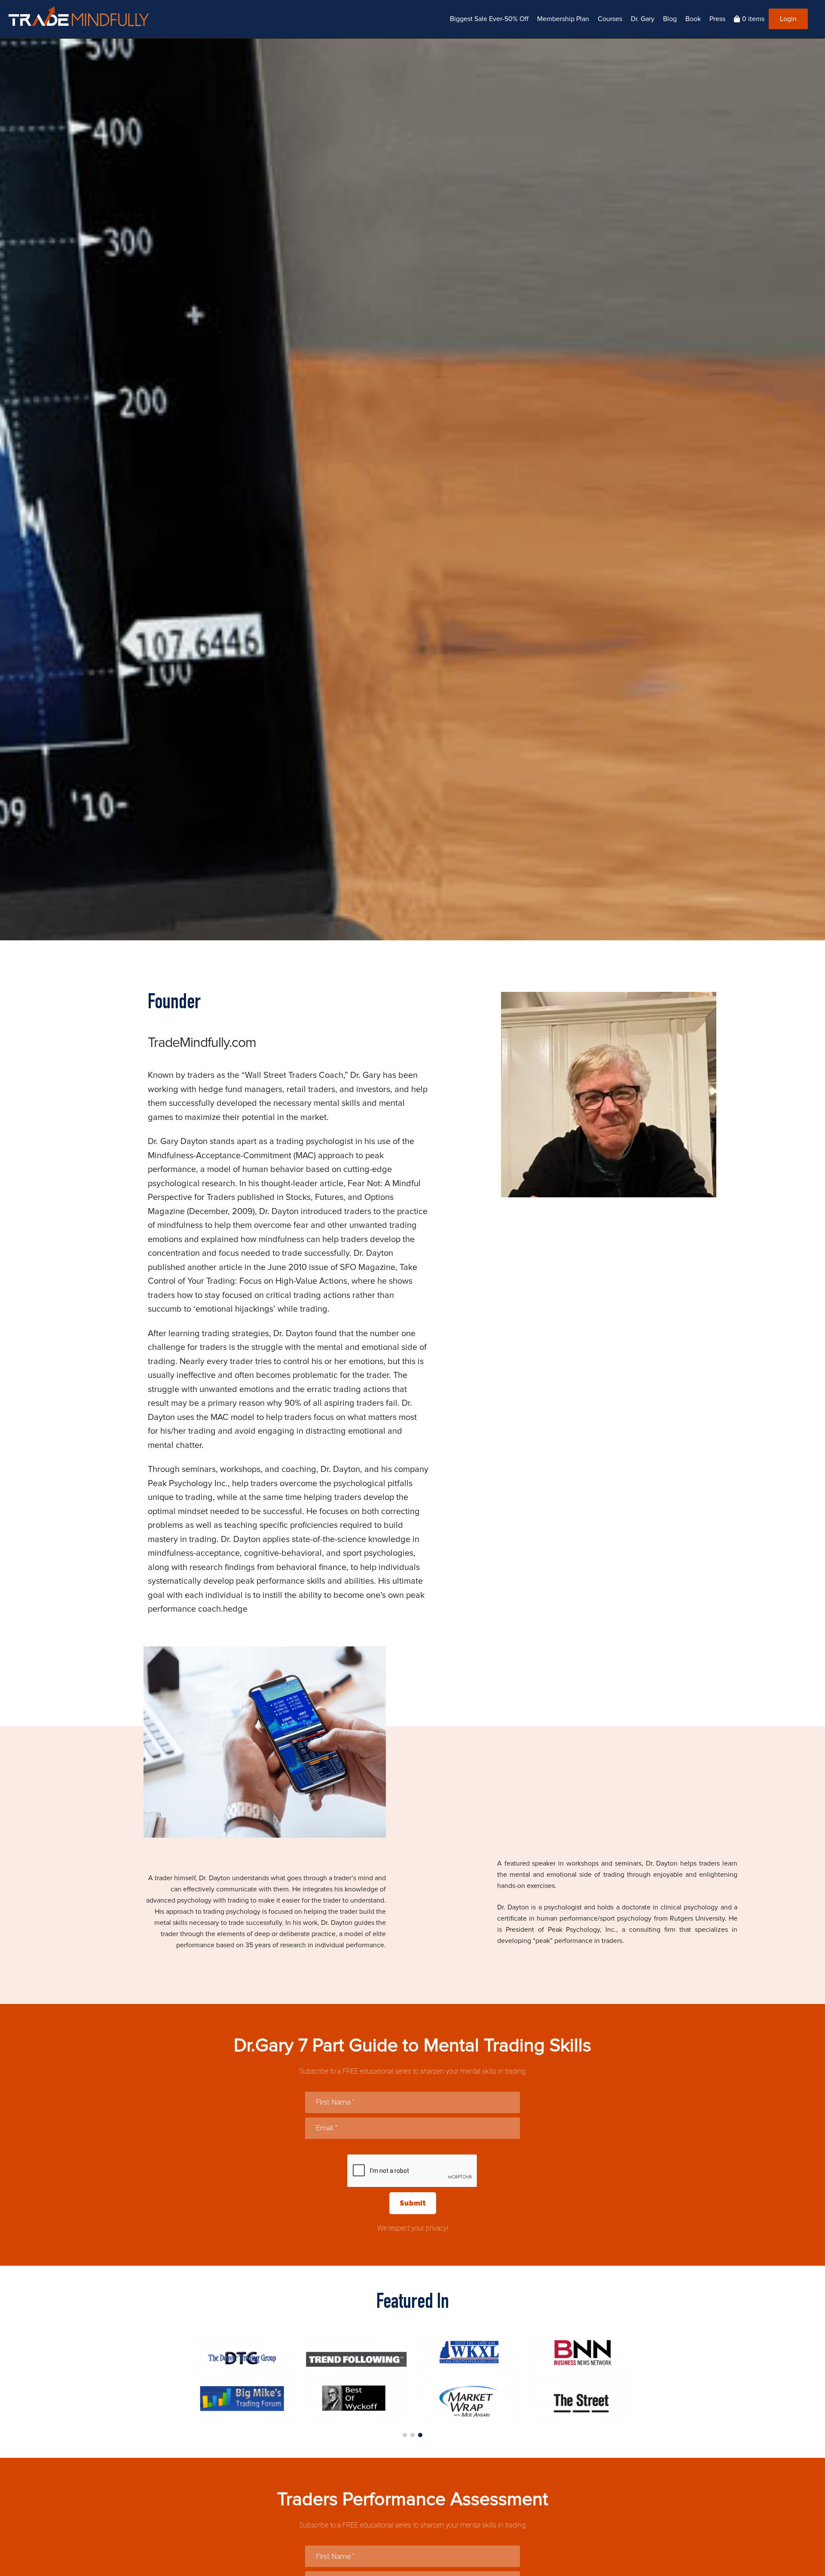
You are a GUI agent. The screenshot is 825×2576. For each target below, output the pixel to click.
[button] (405, 2435)
